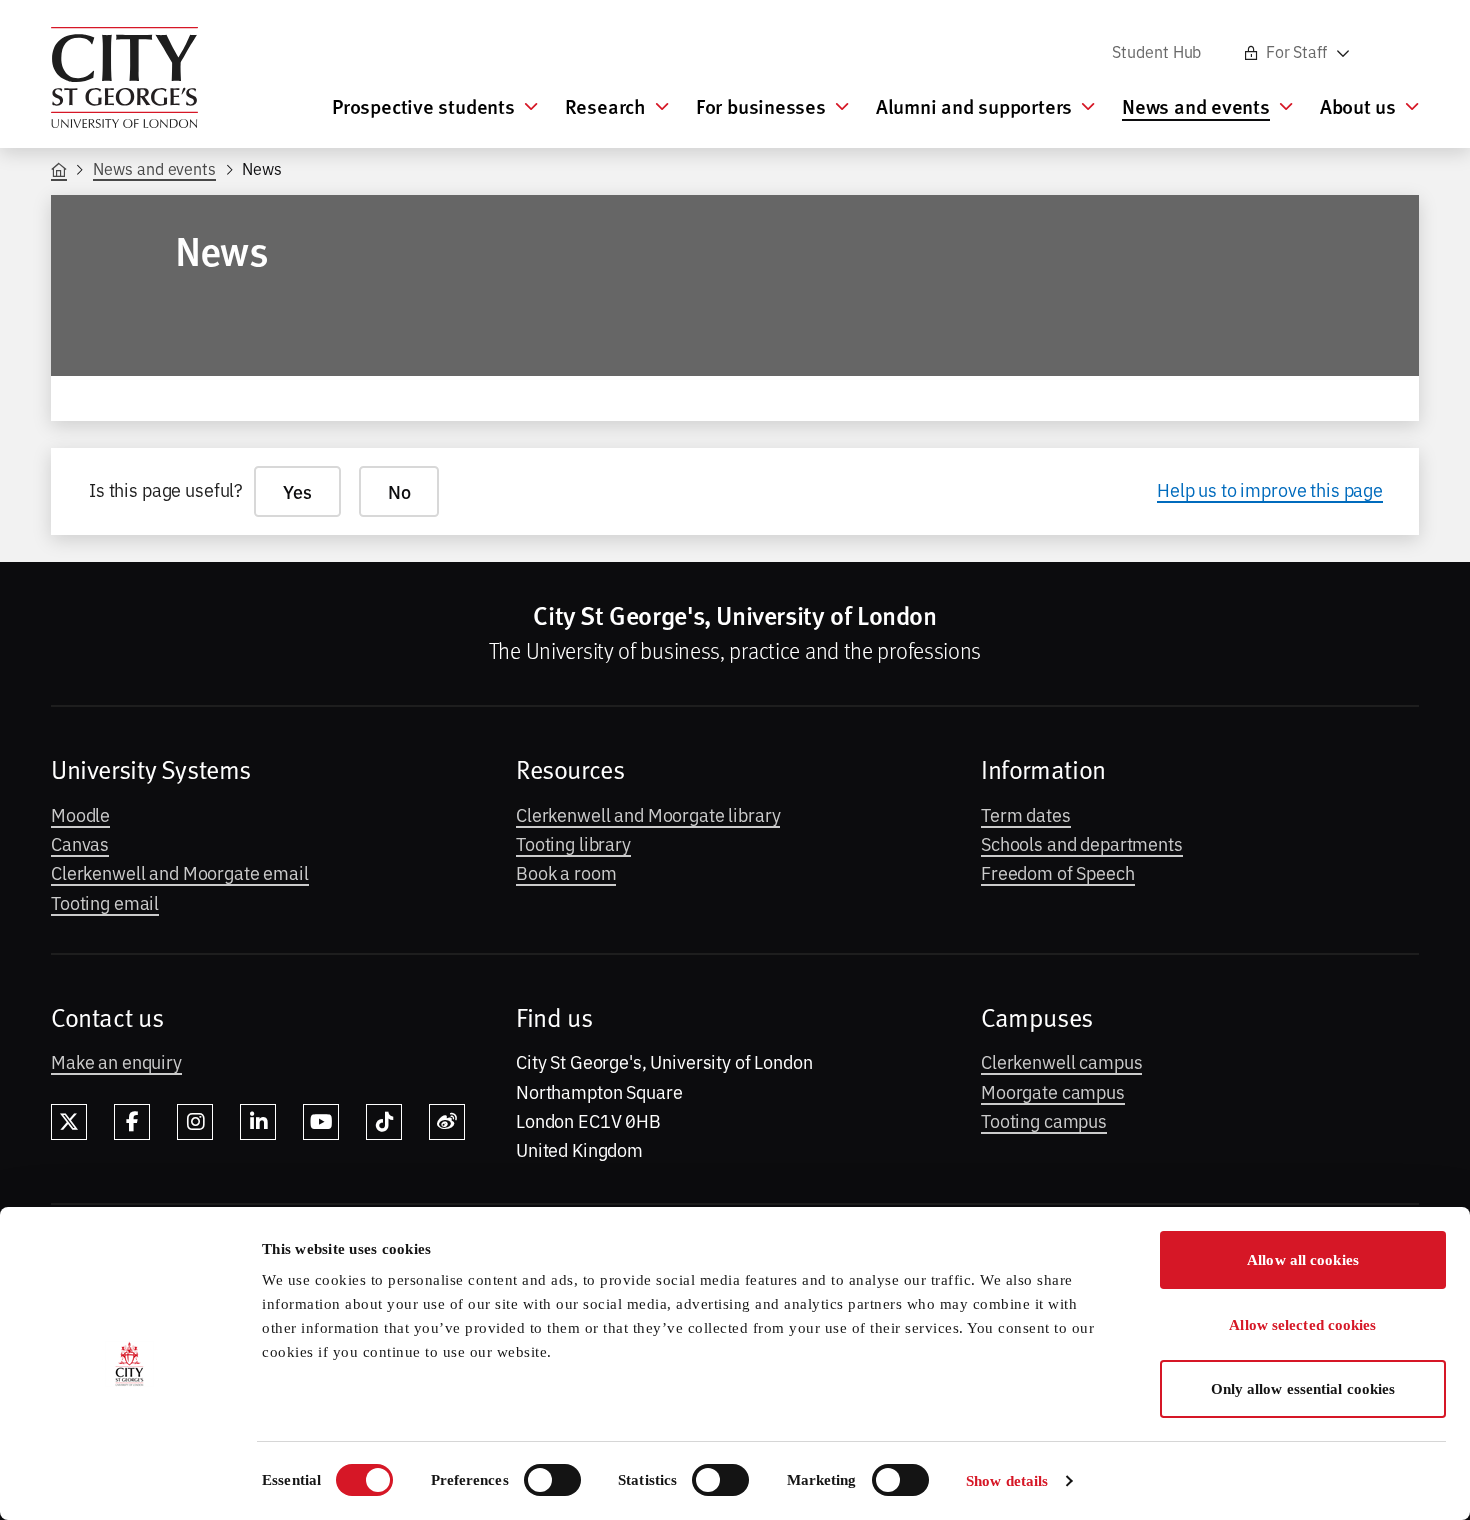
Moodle (80, 814)
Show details (1007, 1481)
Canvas (80, 843)
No (399, 491)
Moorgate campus (1053, 1091)
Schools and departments (1082, 843)
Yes (297, 491)
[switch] (552, 1480)
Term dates (1026, 814)
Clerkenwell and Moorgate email (180, 872)
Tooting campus (1044, 1120)
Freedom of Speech (1058, 872)
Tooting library (573, 843)
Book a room (566, 872)
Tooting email (105, 902)
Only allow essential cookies (1303, 1389)
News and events (154, 168)
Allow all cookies (1303, 1260)
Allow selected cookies (1302, 1325)
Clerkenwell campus (1061, 1061)
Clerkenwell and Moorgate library (648, 814)
